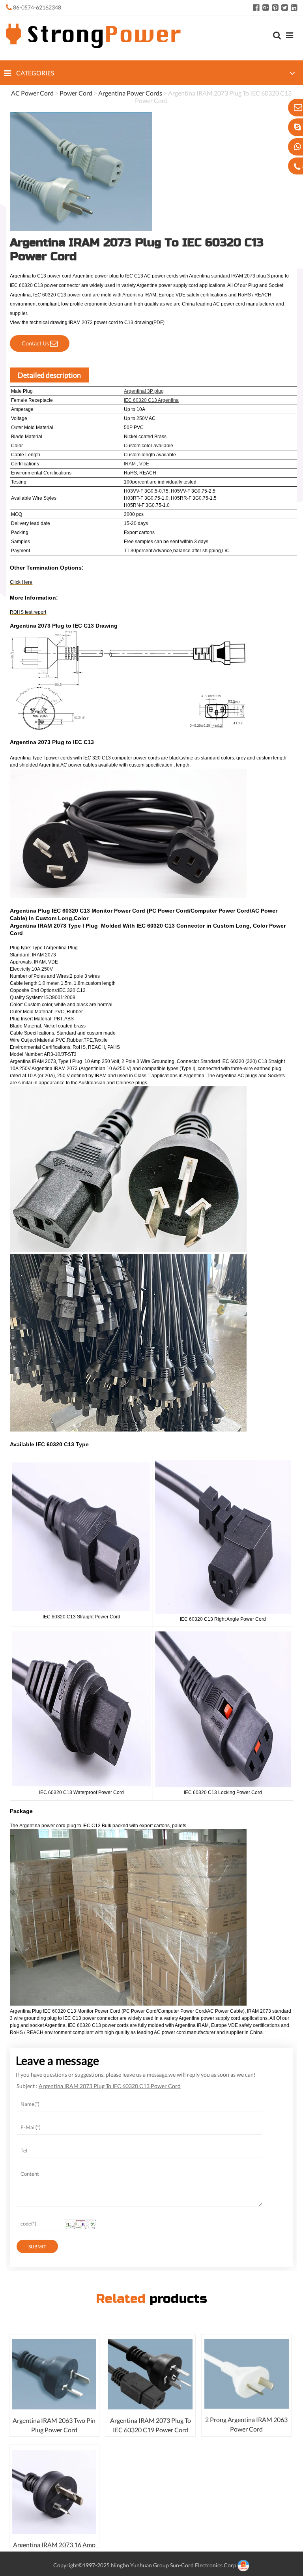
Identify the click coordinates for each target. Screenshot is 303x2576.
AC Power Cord (32, 93)
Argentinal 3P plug (144, 391)
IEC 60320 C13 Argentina (151, 400)
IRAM (130, 464)
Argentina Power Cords (130, 93)
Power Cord (76, 93)
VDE (144, 464)
